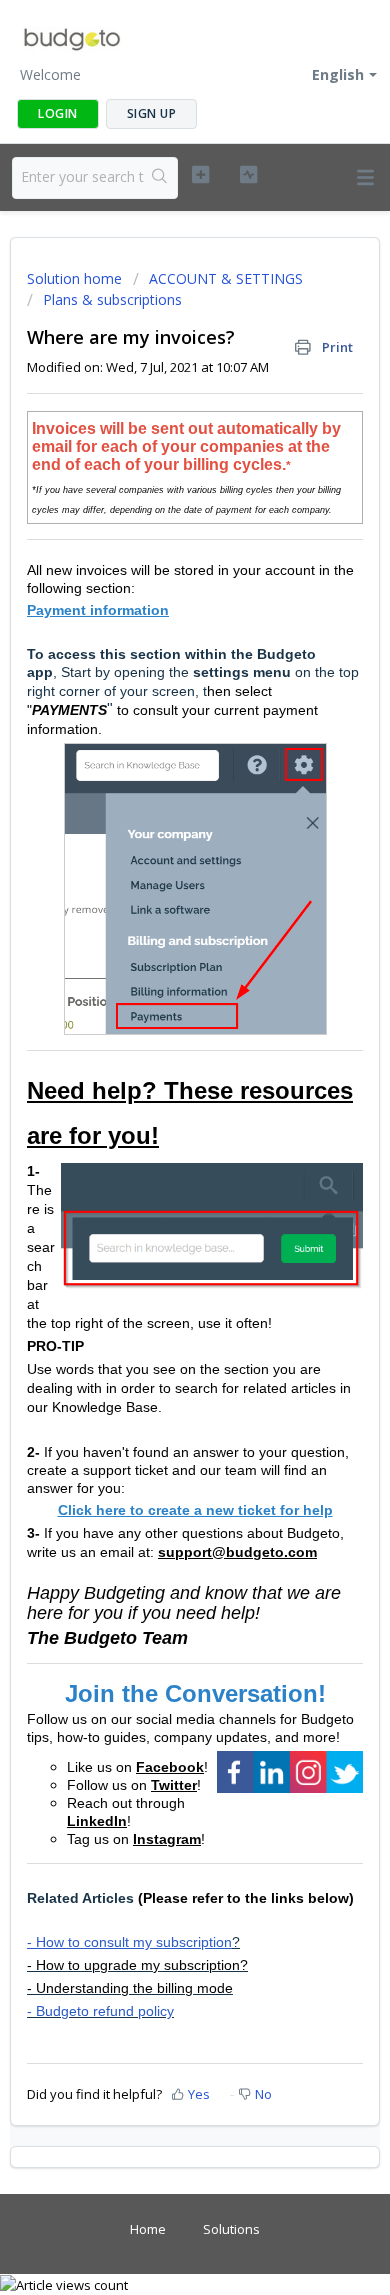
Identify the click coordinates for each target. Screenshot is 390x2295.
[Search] (160, 178)
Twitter (174, 1785)
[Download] (158, 1158)
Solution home (76, 278)
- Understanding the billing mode (130, 1988)
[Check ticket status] (248, 175)
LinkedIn (97, 1821)
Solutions (231, 2229)
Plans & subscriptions (112, 299)
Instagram (167, 1839)
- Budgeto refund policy (100, 2011)
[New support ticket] (200, 175)
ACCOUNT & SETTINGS (226, 278)
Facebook (170, 1767)
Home (148, 2229)
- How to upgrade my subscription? (137, 1965)
